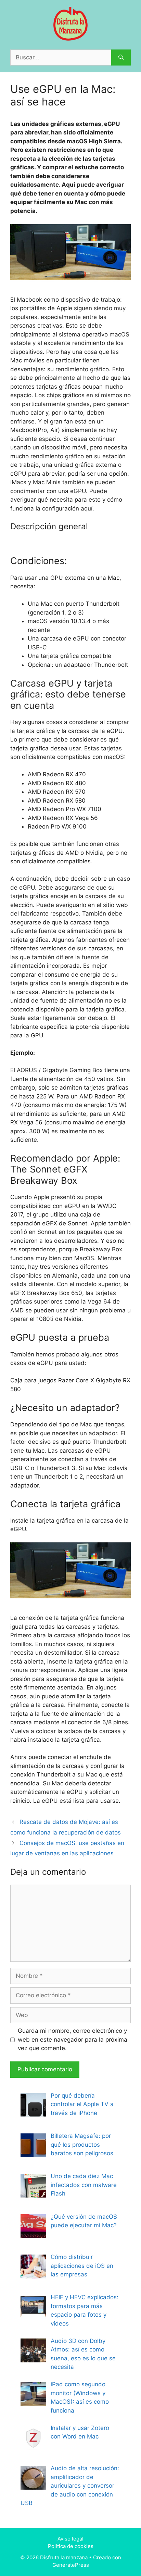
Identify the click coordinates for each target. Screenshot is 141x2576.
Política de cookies (71, 2546)
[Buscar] (121, 58)
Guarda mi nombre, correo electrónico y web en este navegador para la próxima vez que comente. (73, 2039)
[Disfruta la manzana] (70, 23)
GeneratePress (71, 2565)
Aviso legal (70, 2539)
